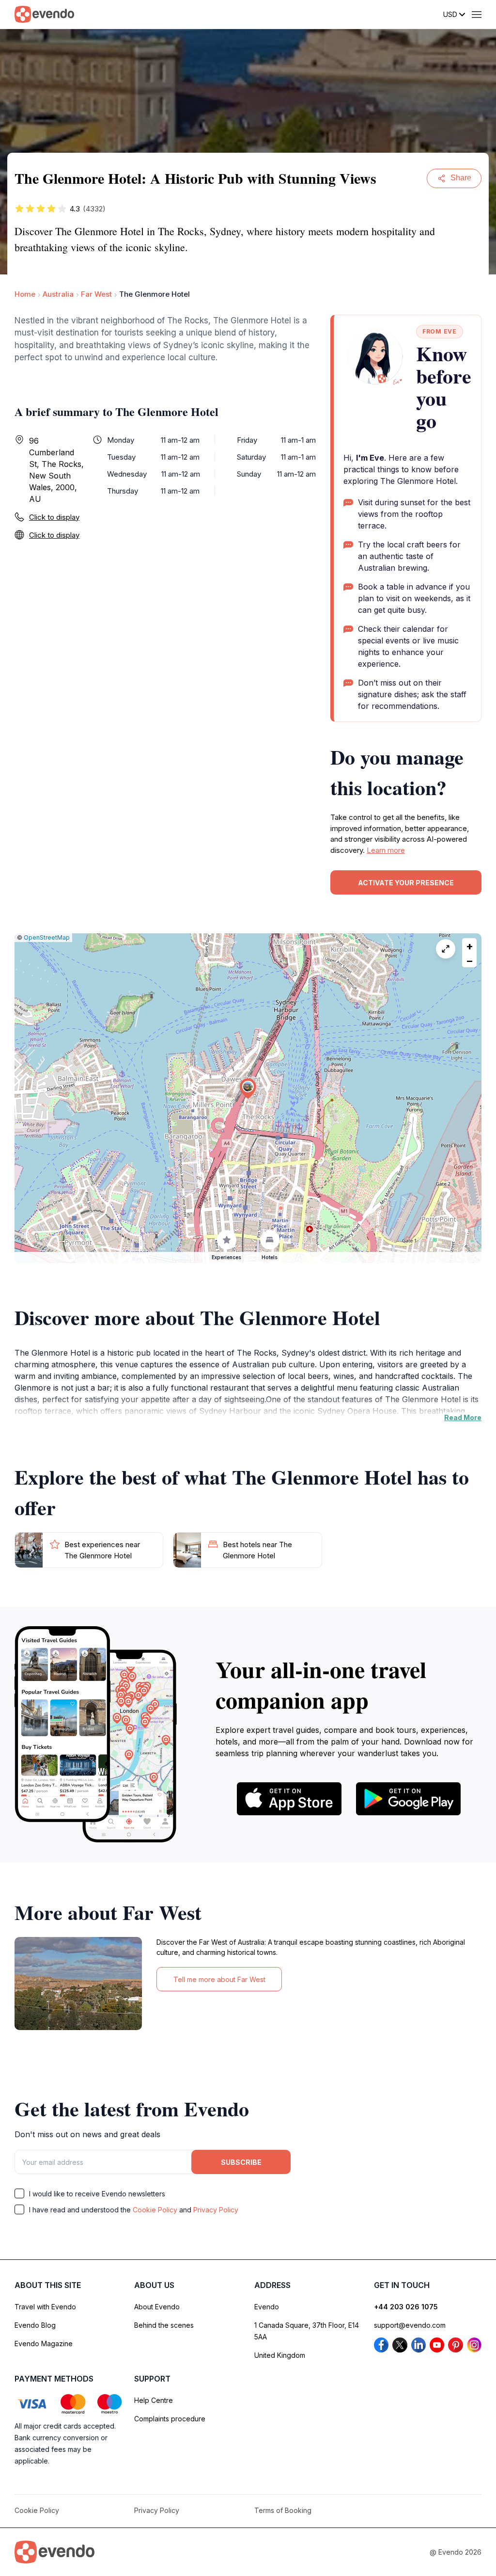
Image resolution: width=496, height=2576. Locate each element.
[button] (248, 1089)
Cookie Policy (155, 2210)
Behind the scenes (164, 2325)
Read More (463, 1417)
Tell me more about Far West (219, 1979)
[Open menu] (477, 15)
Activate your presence (406, 883)
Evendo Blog (35, 2325)
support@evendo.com (410, 2325)
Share (461, 178)
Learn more (386, 850)
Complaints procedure (170, 2419)
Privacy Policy (216, 2210)
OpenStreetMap (47, 937)
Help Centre (154, 2400)
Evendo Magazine (44, 2344)
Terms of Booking (283, 2510)
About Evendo (157, 2307)
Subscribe (241, 2162)
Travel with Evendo (45, 2307)
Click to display (54, 517)
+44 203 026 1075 (406, 2307)
